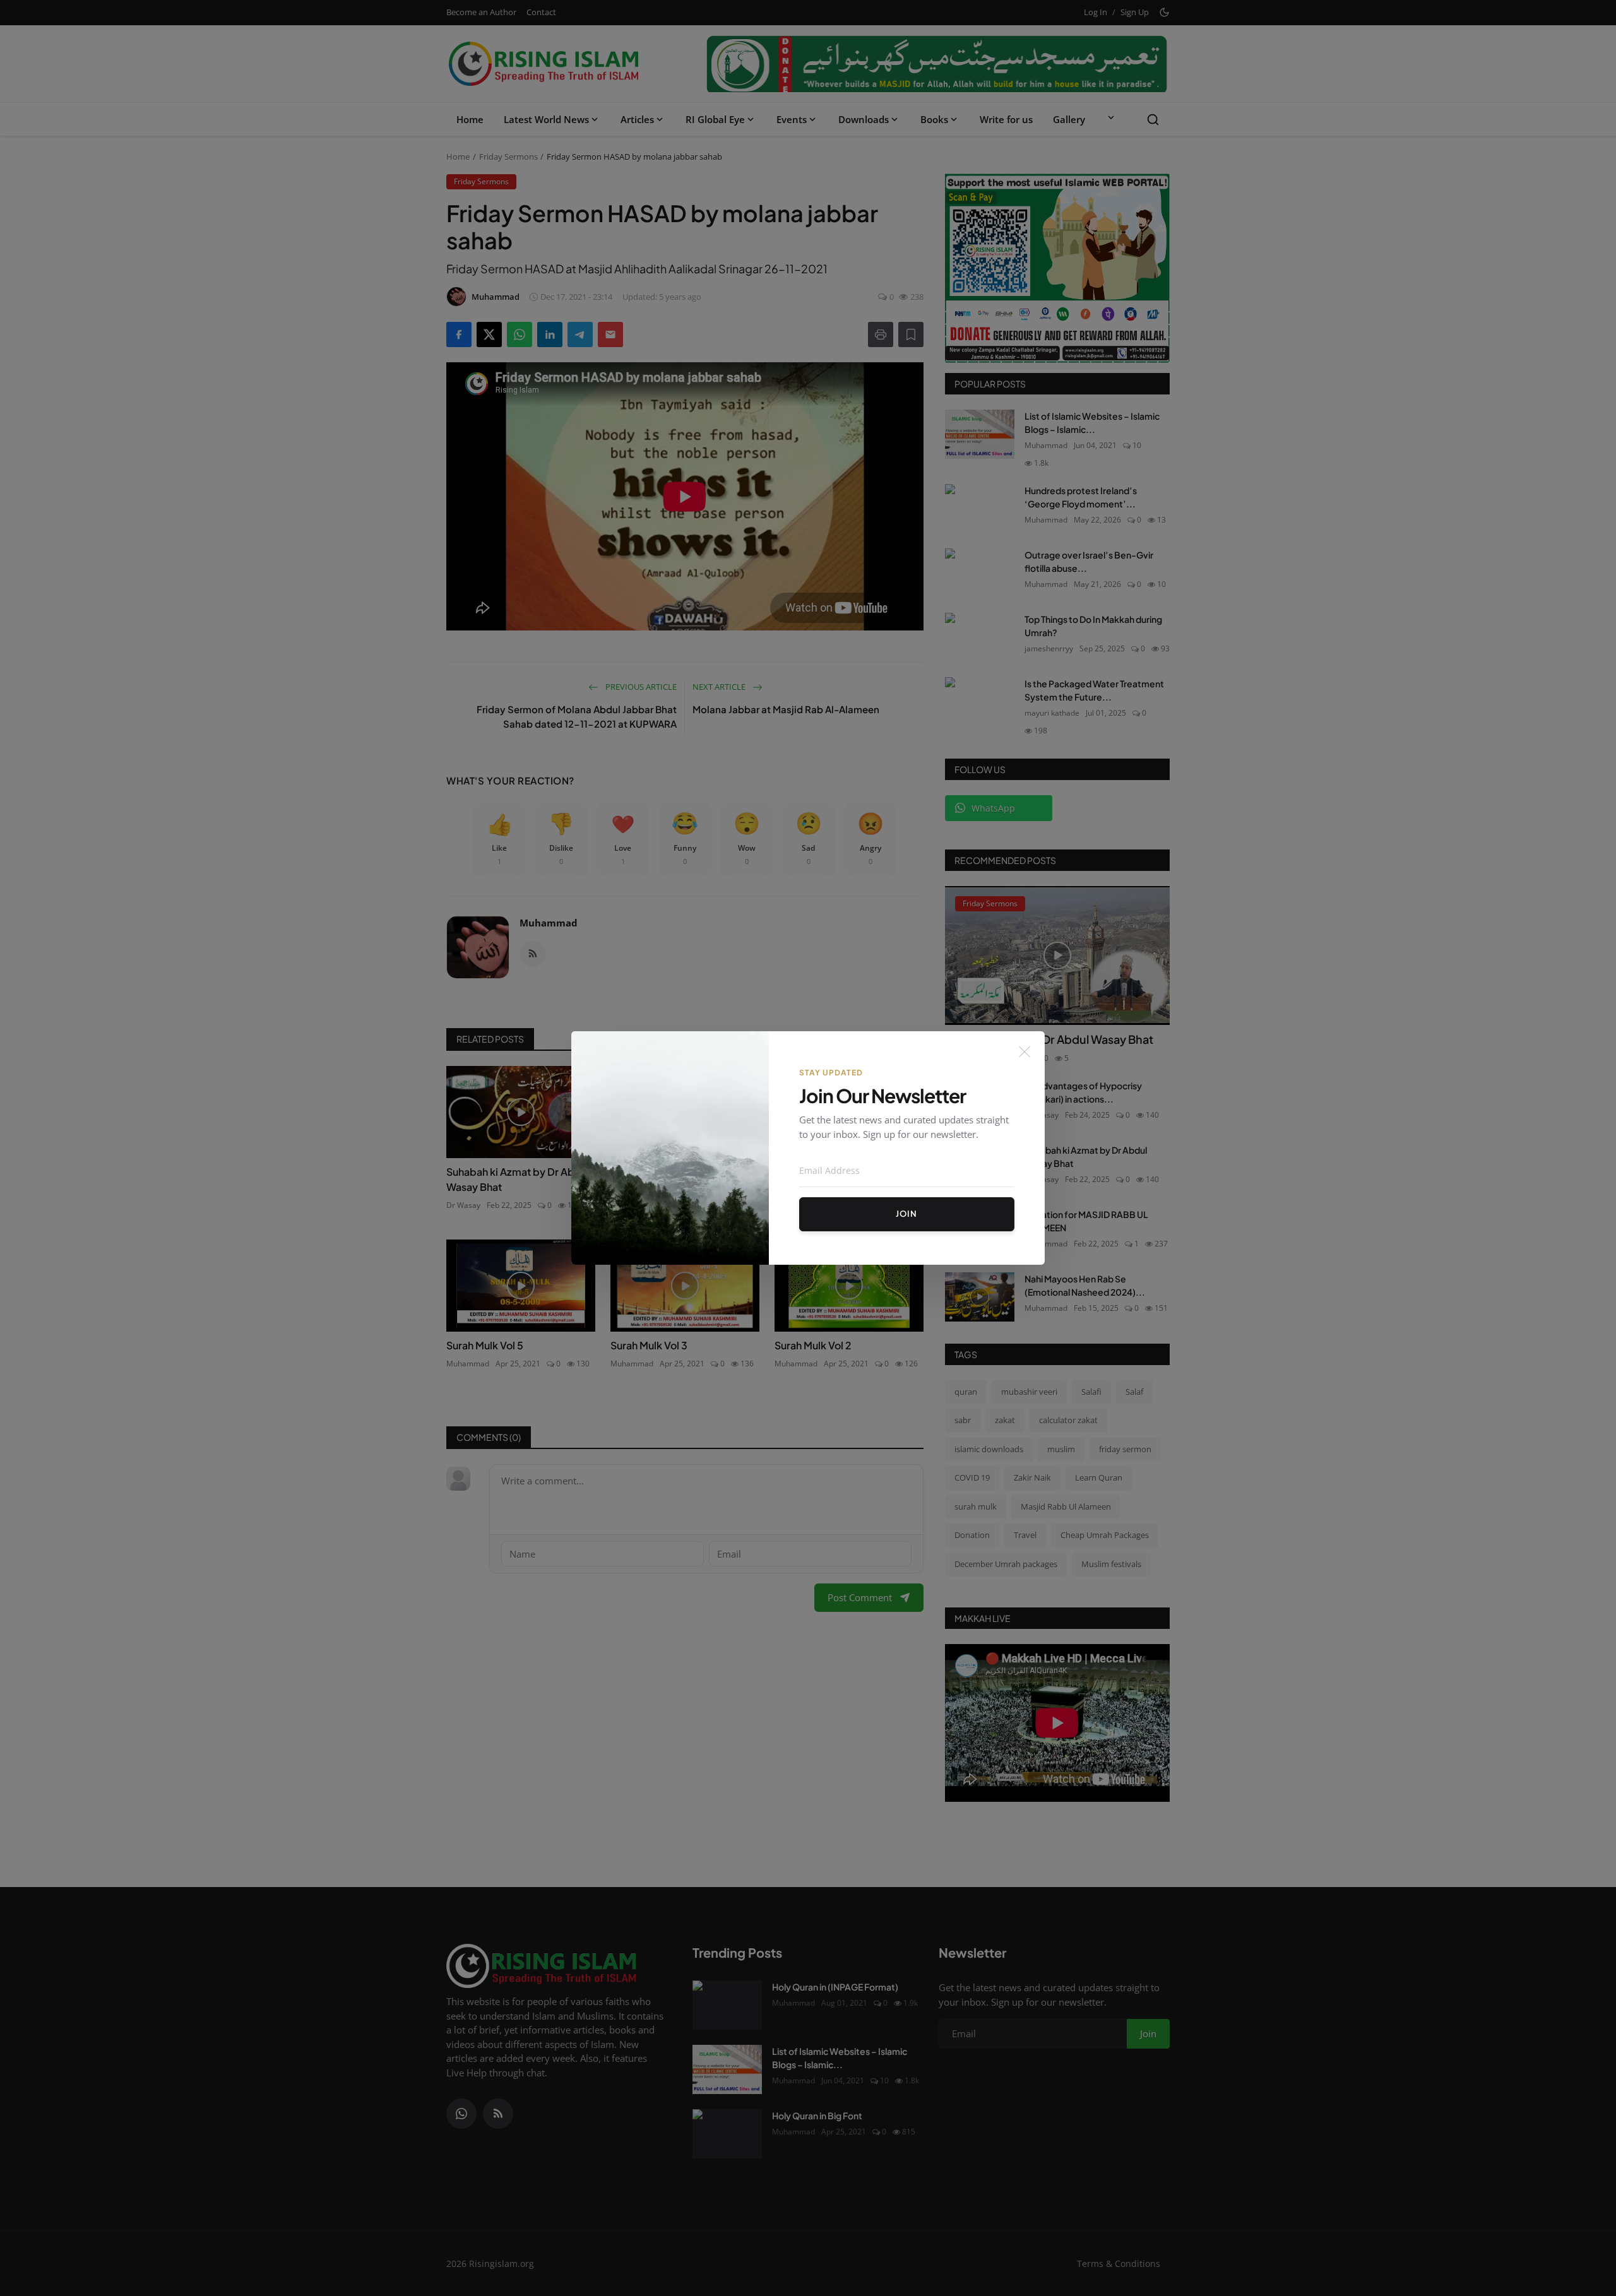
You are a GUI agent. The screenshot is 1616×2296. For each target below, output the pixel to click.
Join (906, 1214)
